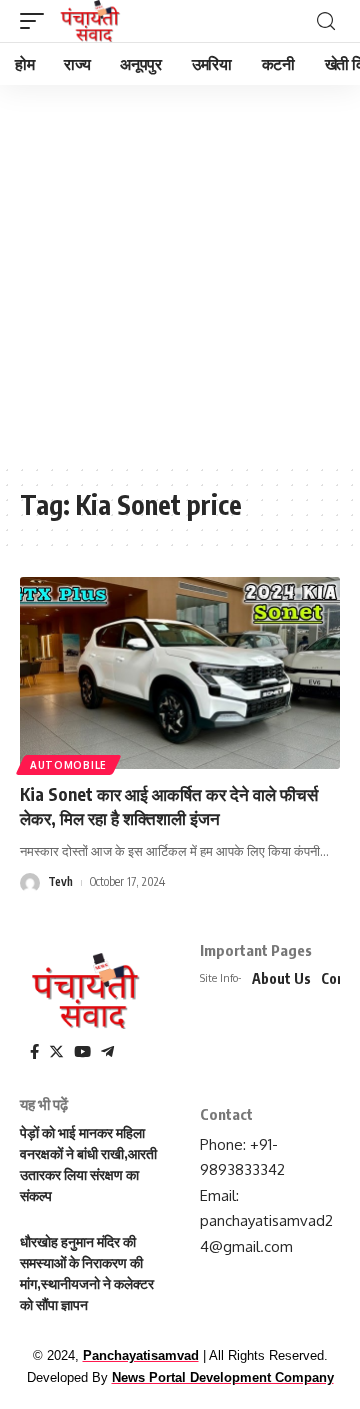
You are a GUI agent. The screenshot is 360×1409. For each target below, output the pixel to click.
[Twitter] (56, 1052)
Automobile (68, 765)
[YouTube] (82, 1052)
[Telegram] (107, 1052)
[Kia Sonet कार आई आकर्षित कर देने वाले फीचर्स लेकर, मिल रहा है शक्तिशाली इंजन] (180, 673)
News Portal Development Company (223, 1377)
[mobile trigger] (37, 21)
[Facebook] (34, 1052)
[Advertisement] (180, 275)
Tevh (60, 881)
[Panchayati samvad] (91, 21)
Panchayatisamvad (141, 1355)
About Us (281, 978)
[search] (326, 21)
